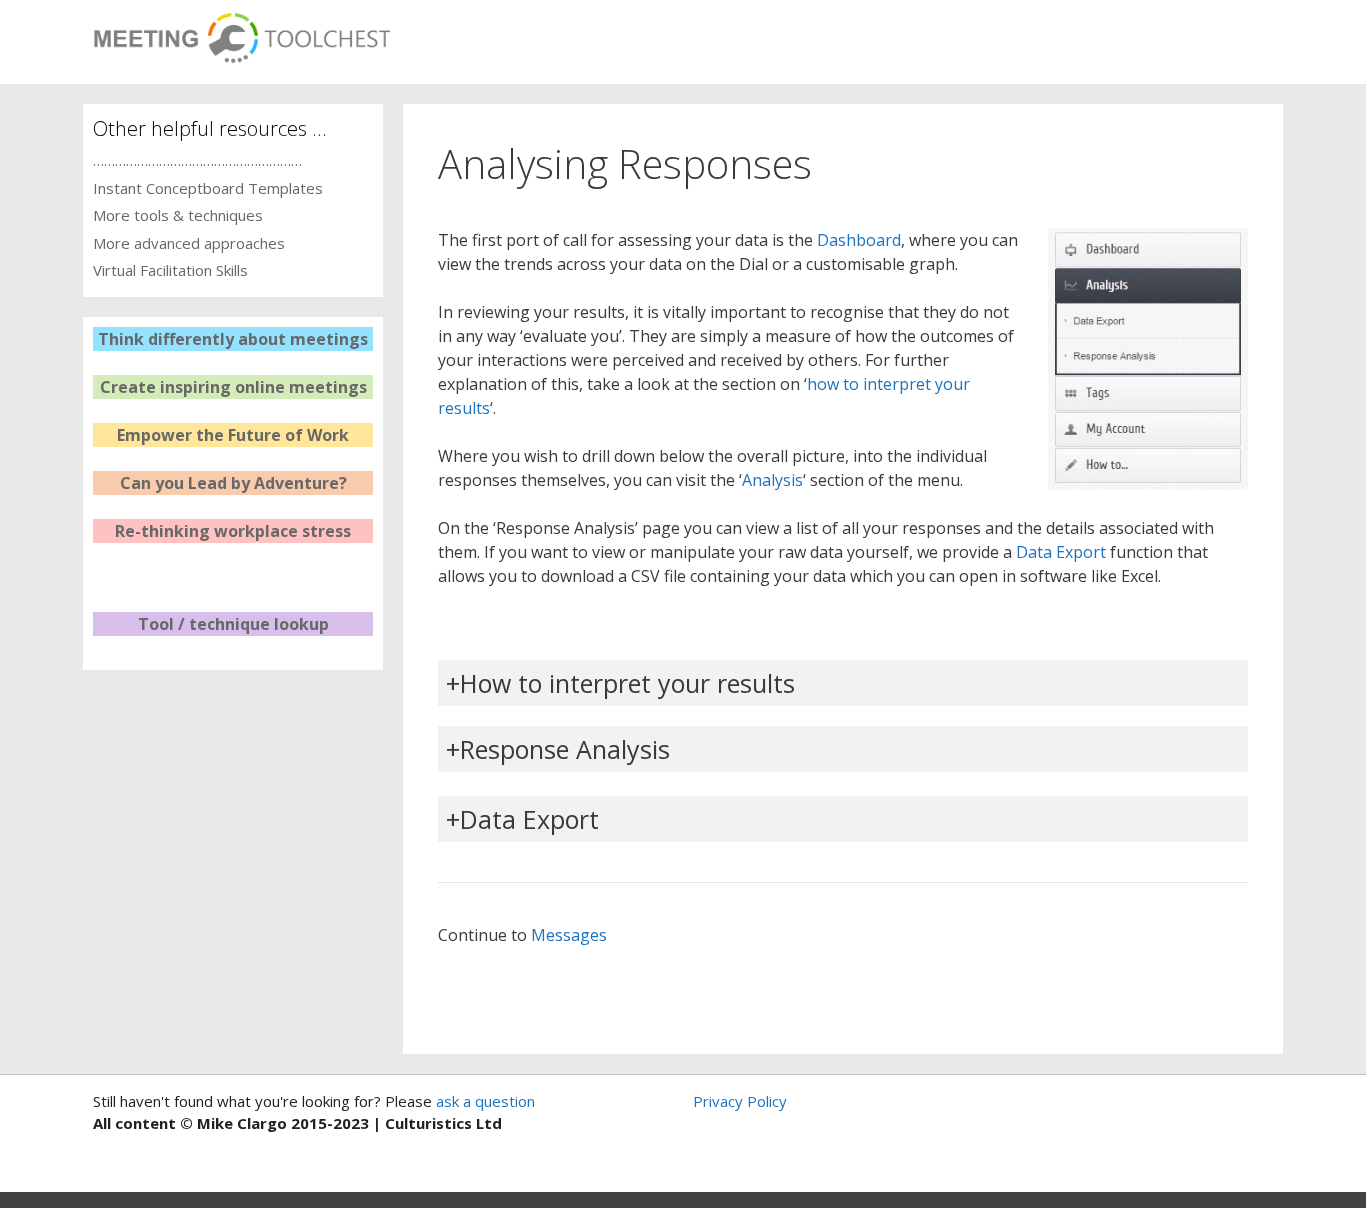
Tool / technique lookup (233, 624)
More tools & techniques (178, 215)
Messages (569, 935)
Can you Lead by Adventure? (233, 483)
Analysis (772, 480)
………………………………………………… (197, 160)
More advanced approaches (189, 243)
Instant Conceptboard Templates (208, 188)
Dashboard (859, 240)
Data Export (1061, 552)
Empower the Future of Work (233, 435)
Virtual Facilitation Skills (170, 270)
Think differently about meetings (233, 339)
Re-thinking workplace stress (233, 531)
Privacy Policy (740, 1101)
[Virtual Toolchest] (241, 32)
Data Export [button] (529, 819)
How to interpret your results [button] (627, 683)
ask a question (483, 1101)
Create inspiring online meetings (233, 387)
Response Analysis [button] (565, 749)
